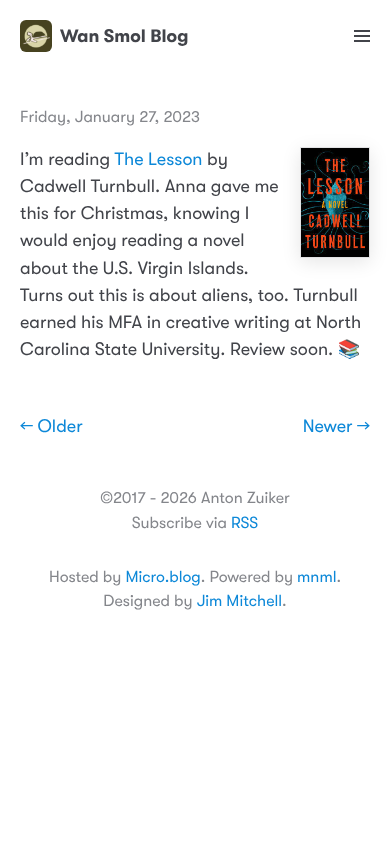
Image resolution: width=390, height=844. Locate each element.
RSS (244, 523)
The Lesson (159, 160)
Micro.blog (162, 577)
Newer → (336, 427)
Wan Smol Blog (124, 36)
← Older (51, 427)
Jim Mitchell (239, 601)
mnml (316, 577)
